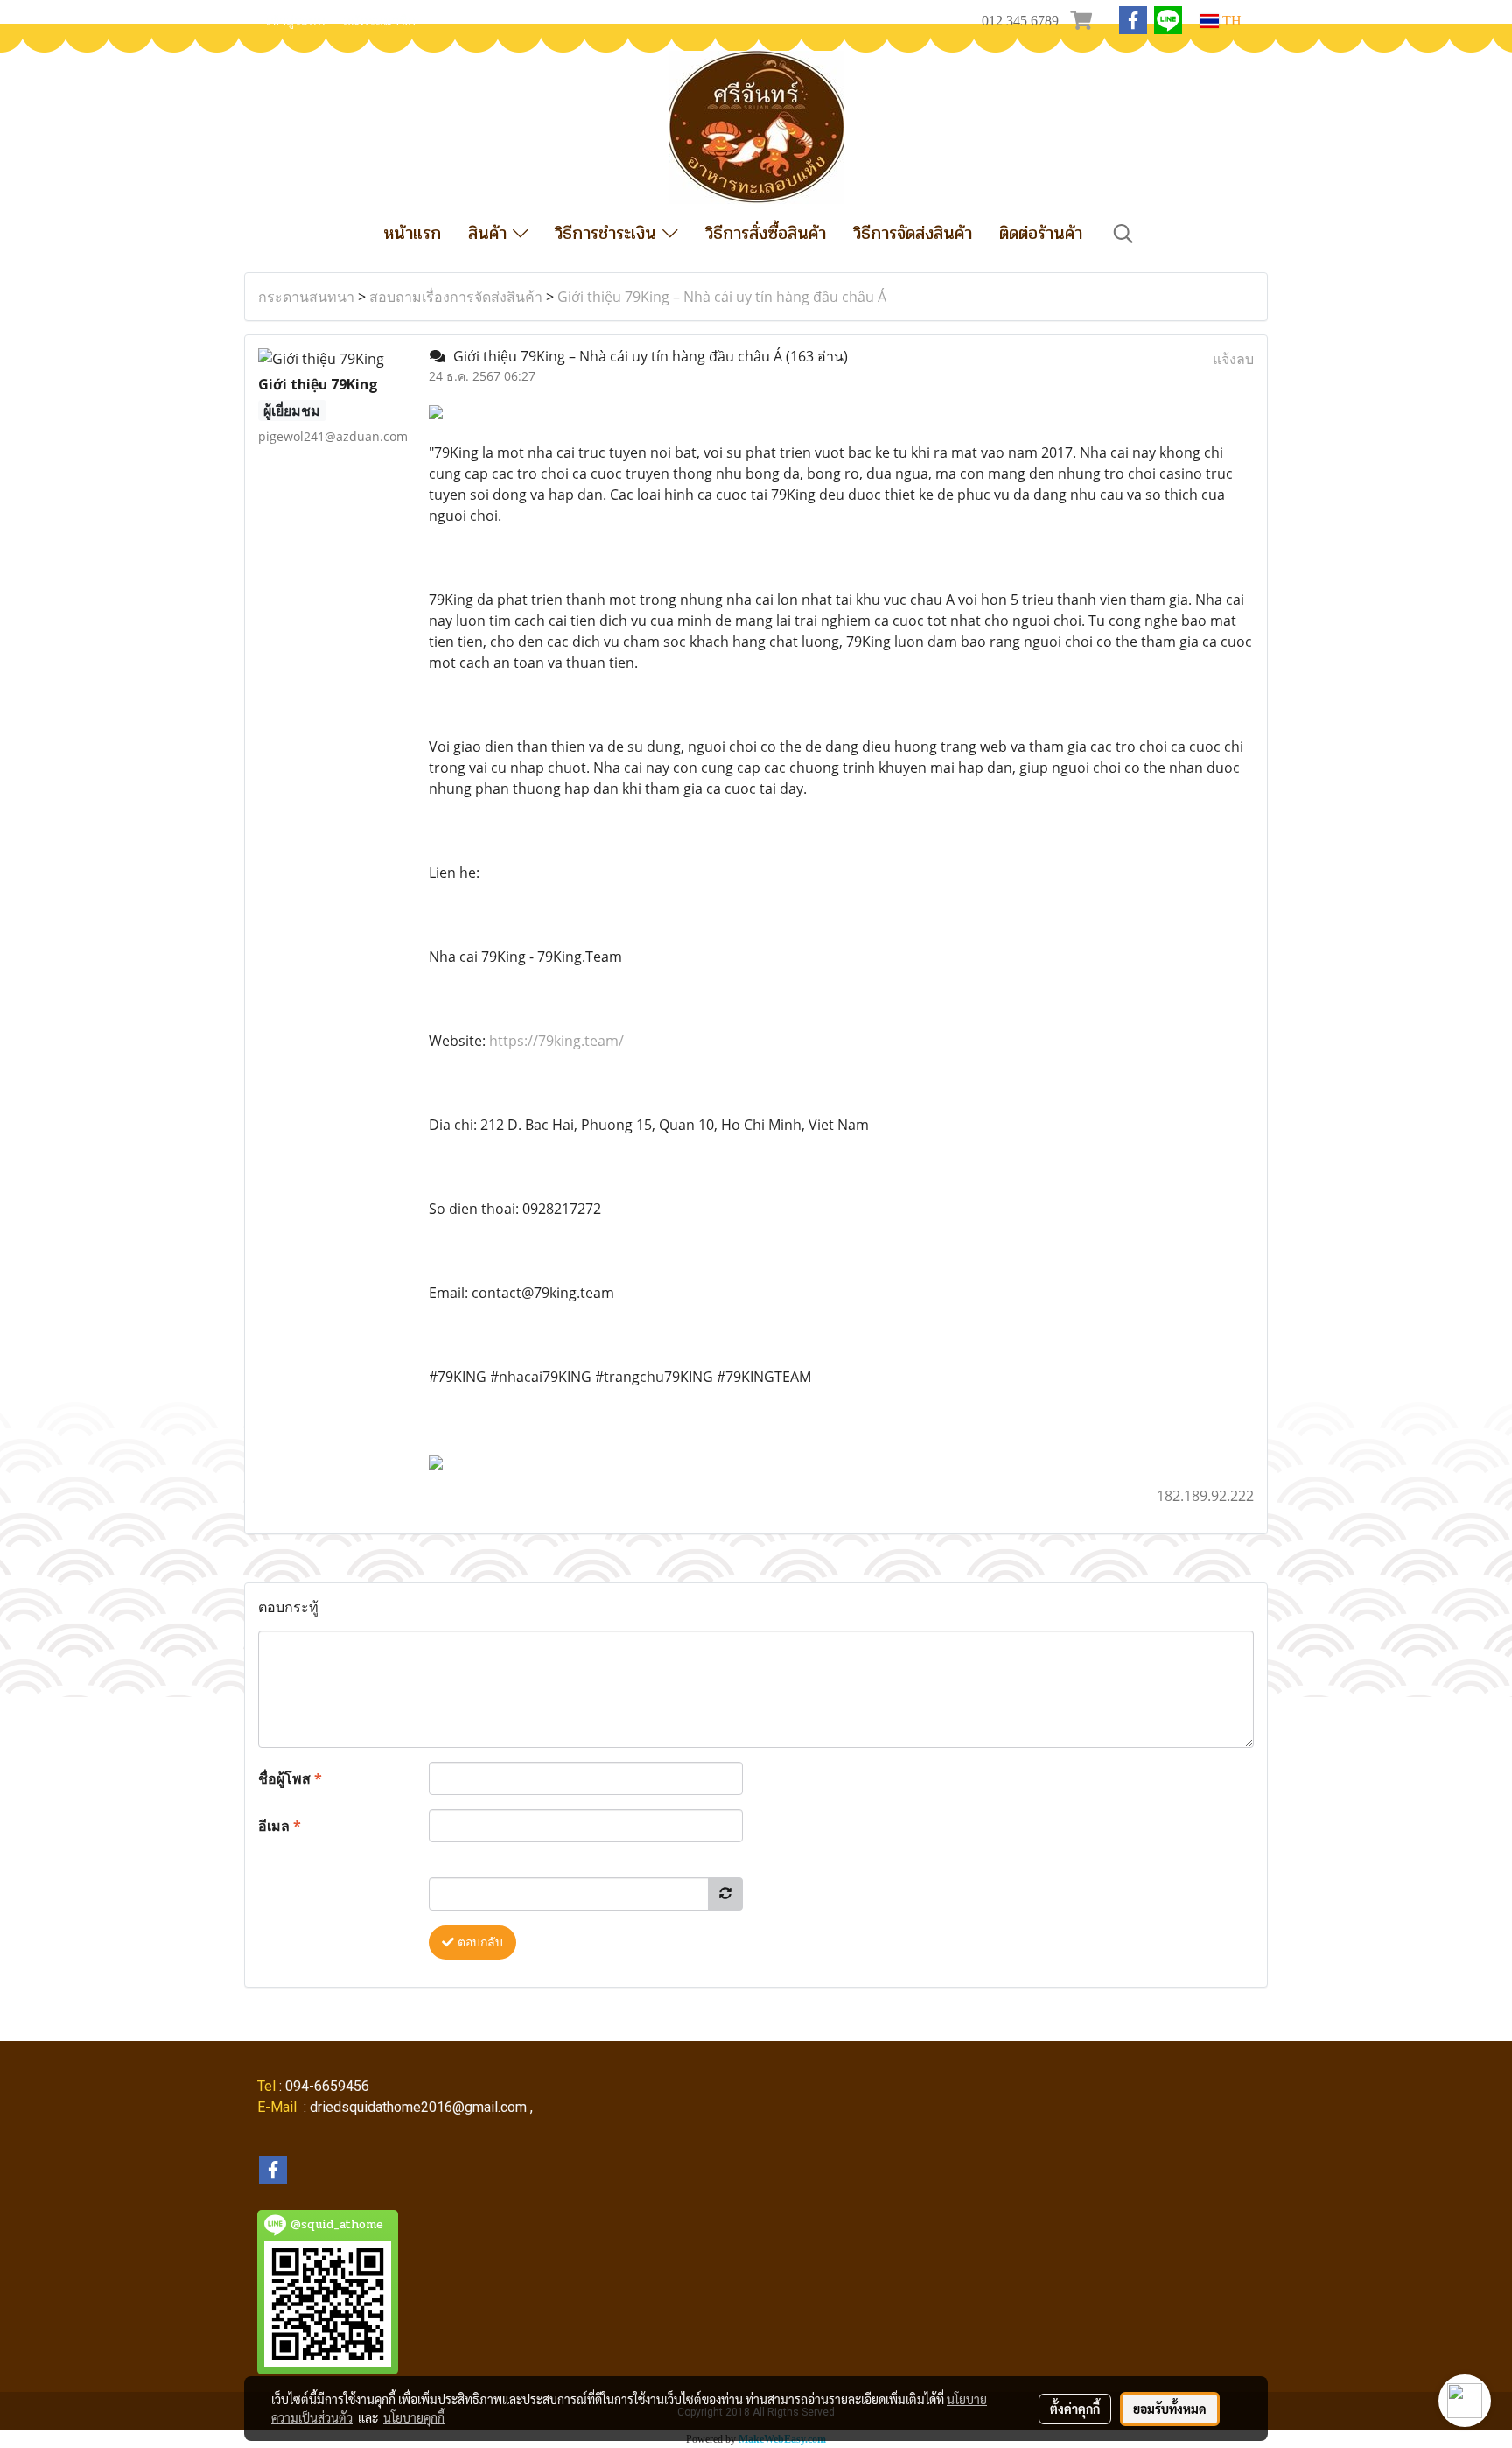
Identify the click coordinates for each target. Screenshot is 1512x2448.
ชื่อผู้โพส (290, 1778)
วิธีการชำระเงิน (609, 233)
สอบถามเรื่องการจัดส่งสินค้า (456, 297)
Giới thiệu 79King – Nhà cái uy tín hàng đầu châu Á (722, 297)
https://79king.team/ (556, 1041)
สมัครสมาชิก (379, 21)
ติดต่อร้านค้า (1041, 233)
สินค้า (490, 233)
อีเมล (280, 1826)
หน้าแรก (412, 233)
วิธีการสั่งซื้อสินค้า (766, 233)
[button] (1123, 234)
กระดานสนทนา (306, 297)
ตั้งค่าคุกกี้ (1075, 2409)
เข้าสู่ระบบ (296, 21)
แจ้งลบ (1233, 359)
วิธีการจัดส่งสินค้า (913, 233)
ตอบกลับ (479, 1943)
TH (1230, 21)
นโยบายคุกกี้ (414, 2417)
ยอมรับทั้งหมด (1170, 2409)
